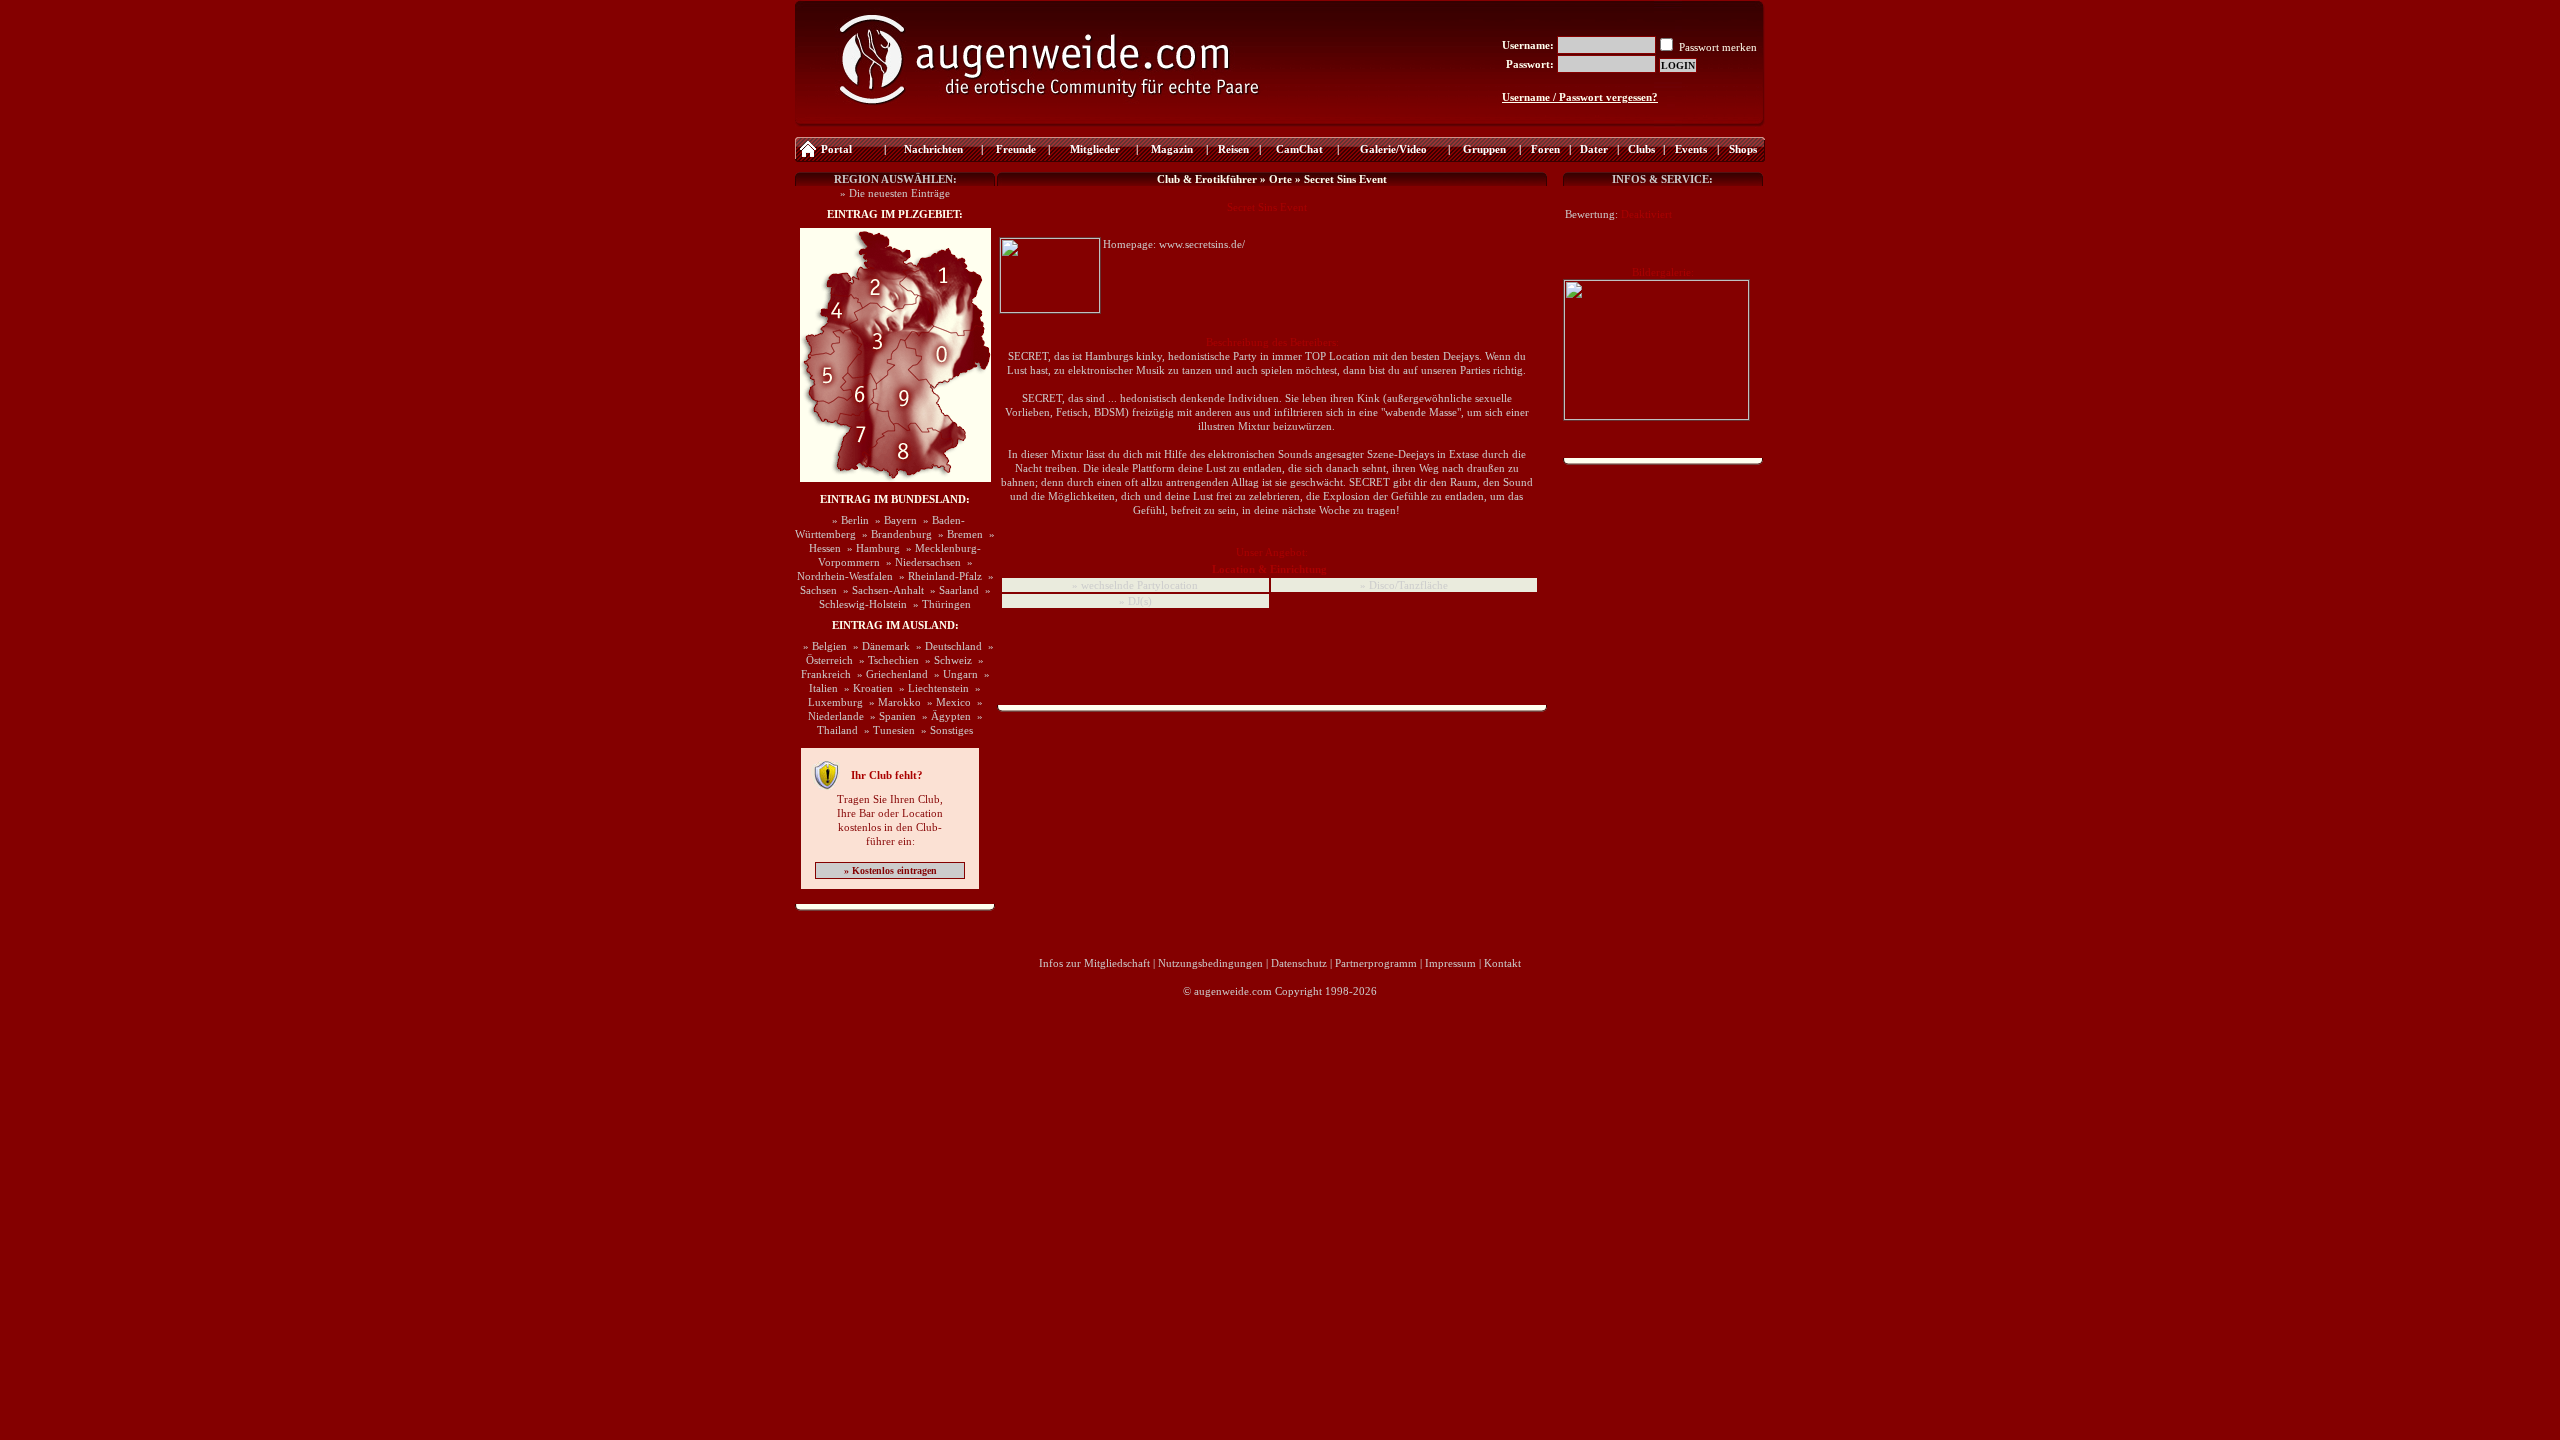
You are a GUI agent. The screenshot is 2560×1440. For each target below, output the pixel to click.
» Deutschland (946, 646)
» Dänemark (878, 646)
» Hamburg (870, 548)
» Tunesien (886, 730)
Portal (836, 149)
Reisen (1233, 149)
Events (1691, 149)
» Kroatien (865, 688)
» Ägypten (943, 716)
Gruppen (1484, 149)
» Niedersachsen (920, 562)
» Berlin (847, 520)
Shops (1743, 149)
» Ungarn (953, 674)
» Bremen (957, 534)
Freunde (1016, 149)
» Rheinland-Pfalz (937, 576)
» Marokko (892, 702)
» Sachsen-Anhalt (880, 590)
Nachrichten (933, 149)
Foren (1545, 149)
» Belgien (822, 646)
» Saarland (951, 590)
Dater (1594, 149)
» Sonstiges (944, 730)
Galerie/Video (1393, 149)
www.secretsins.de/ (1202, 244)
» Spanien (890, 716)
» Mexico (946, 702)
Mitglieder (1093, 149)
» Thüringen (939, 604)
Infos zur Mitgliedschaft (1094, 963)
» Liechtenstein (931, 688)
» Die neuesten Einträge (895, 193)
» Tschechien (886, 660)
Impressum (1450, 963)
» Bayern (893, 520)
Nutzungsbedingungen (1210, 963)
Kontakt (1502, 963)
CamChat (1299, 149)
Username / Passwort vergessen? (1580, 97)
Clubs (1641, 149)
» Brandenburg (894, 534)
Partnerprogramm (1376, 963)
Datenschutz (1299, 963)
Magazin (1172, 149)
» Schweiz (945, 660)
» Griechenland (889, 674)
